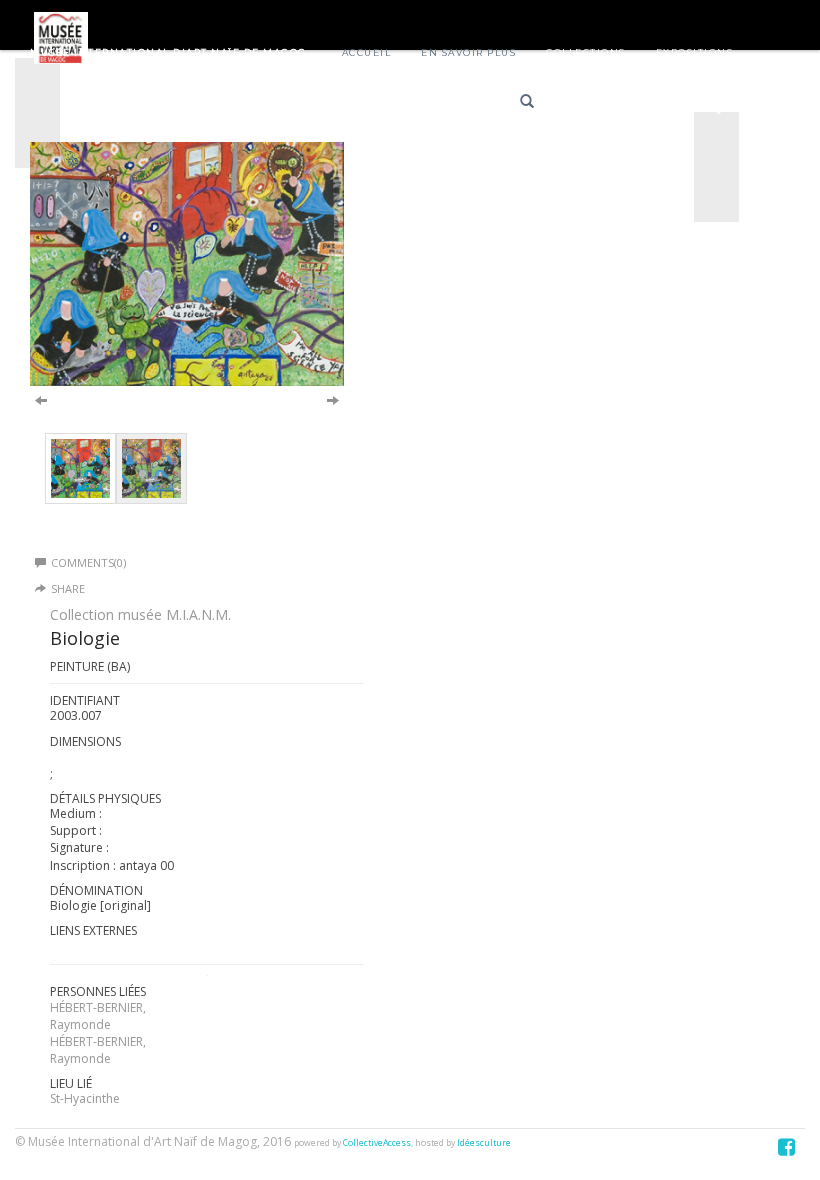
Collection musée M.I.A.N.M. (140, 614)
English (663, 104)
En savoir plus (468, 52)
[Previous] (41, 399)
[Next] (333, 399)
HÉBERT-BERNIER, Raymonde (98, 1016)
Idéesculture (484, 1143)
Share (68, 588)
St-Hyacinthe (85, 1098)
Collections (586, 52)
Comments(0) (88, 562)
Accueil (367, 52)
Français (592, 104)
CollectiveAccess (377, 1143)
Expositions (695, 52)
